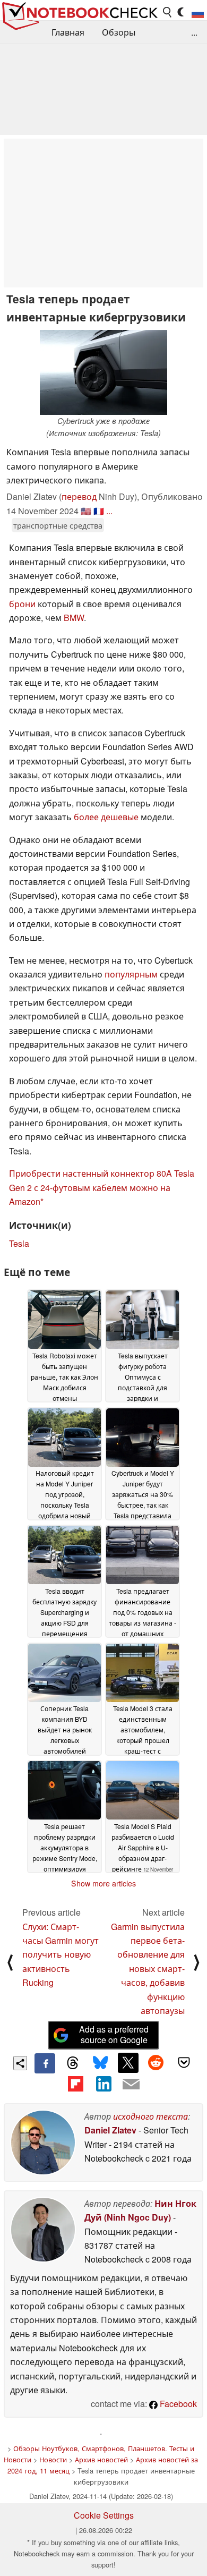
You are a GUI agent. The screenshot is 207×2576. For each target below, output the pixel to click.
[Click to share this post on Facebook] (45, 2063)
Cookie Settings (104, 2515)
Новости (53, 2459)
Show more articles (103, 1883)
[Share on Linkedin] (103, 2084)
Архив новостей (101, 2459)
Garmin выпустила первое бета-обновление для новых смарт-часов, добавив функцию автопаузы (148, 1969)
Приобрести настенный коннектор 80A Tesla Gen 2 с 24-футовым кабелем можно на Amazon (102, 1187)
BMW (74, 618)
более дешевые (106, 817)
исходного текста (150, 2116)
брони (22, 604)
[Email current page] (131, 2085)
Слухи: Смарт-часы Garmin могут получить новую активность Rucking (61, 1955)
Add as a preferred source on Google (114, 2035)
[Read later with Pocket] (184, 2063)
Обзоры (119, 32)
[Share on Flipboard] (75, 2084)
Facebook (177, 2404)
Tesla (19, 1243)
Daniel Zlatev (110, 2130)
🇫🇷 (99, 511)
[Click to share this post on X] (128, 2063)
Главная (68, 32)
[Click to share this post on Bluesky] (100, 2063)
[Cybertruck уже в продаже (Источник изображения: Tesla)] (103, 372)
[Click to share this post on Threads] (73, 2063)
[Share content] (20, 2063)
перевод (79, 496)
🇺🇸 (86, 511)
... (194, 32)
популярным (131, 974)
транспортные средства (58, 525)
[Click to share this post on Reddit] (156, 2063)
